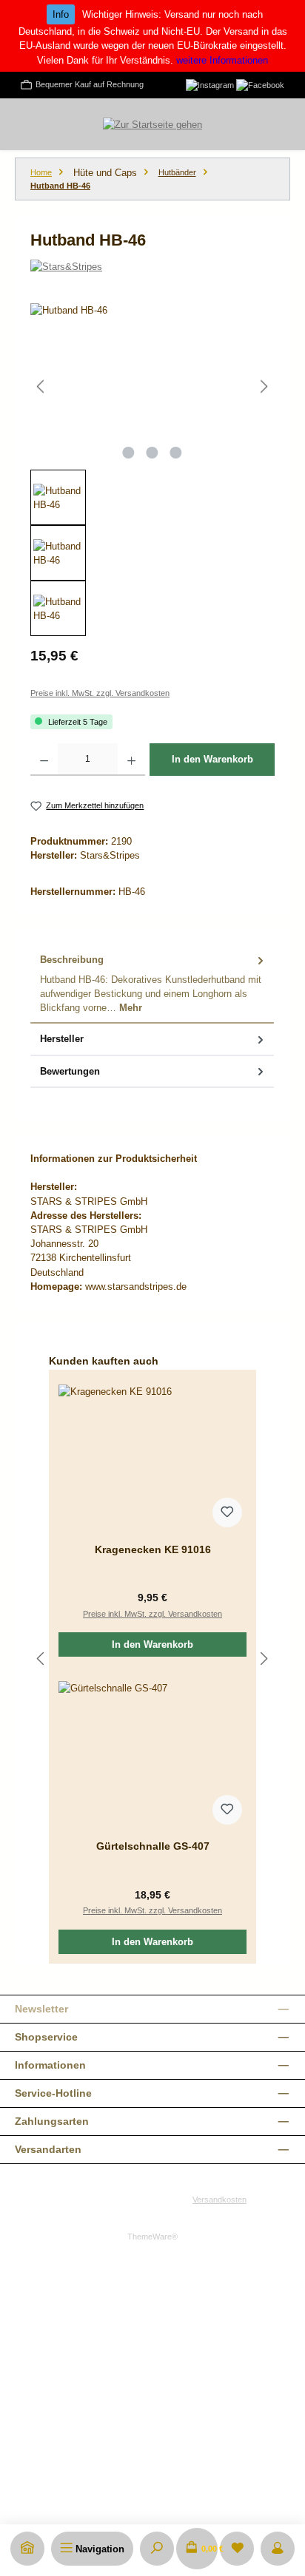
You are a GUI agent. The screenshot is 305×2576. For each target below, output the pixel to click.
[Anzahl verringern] (44, 760)
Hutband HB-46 (60, 186)
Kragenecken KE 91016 (153, 1549)
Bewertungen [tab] (70, 1071)
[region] (152, 470)
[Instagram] (210, 84)
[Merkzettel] (237, 2549)
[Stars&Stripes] (152, 267)
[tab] (152, 984)
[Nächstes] (264, 386)
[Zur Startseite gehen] (152, 124)
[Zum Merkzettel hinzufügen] (227, 1512)
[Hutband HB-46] (152, 386)
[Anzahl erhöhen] (131, 760)
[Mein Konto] (278, 2549)
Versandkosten (219, 2200)
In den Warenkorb (212, 759)
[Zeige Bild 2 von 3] (152, 453)
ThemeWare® (152, 2237)
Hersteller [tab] (62, 1039)
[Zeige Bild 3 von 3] (176, 453)
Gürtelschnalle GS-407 (153, 1846)
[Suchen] (157, 2549)
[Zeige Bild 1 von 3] (129, 453)
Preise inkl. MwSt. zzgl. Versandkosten (100, 693)
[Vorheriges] (41, 386)
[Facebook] (260, 84)
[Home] (27, 2549)
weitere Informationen (222, 60)
